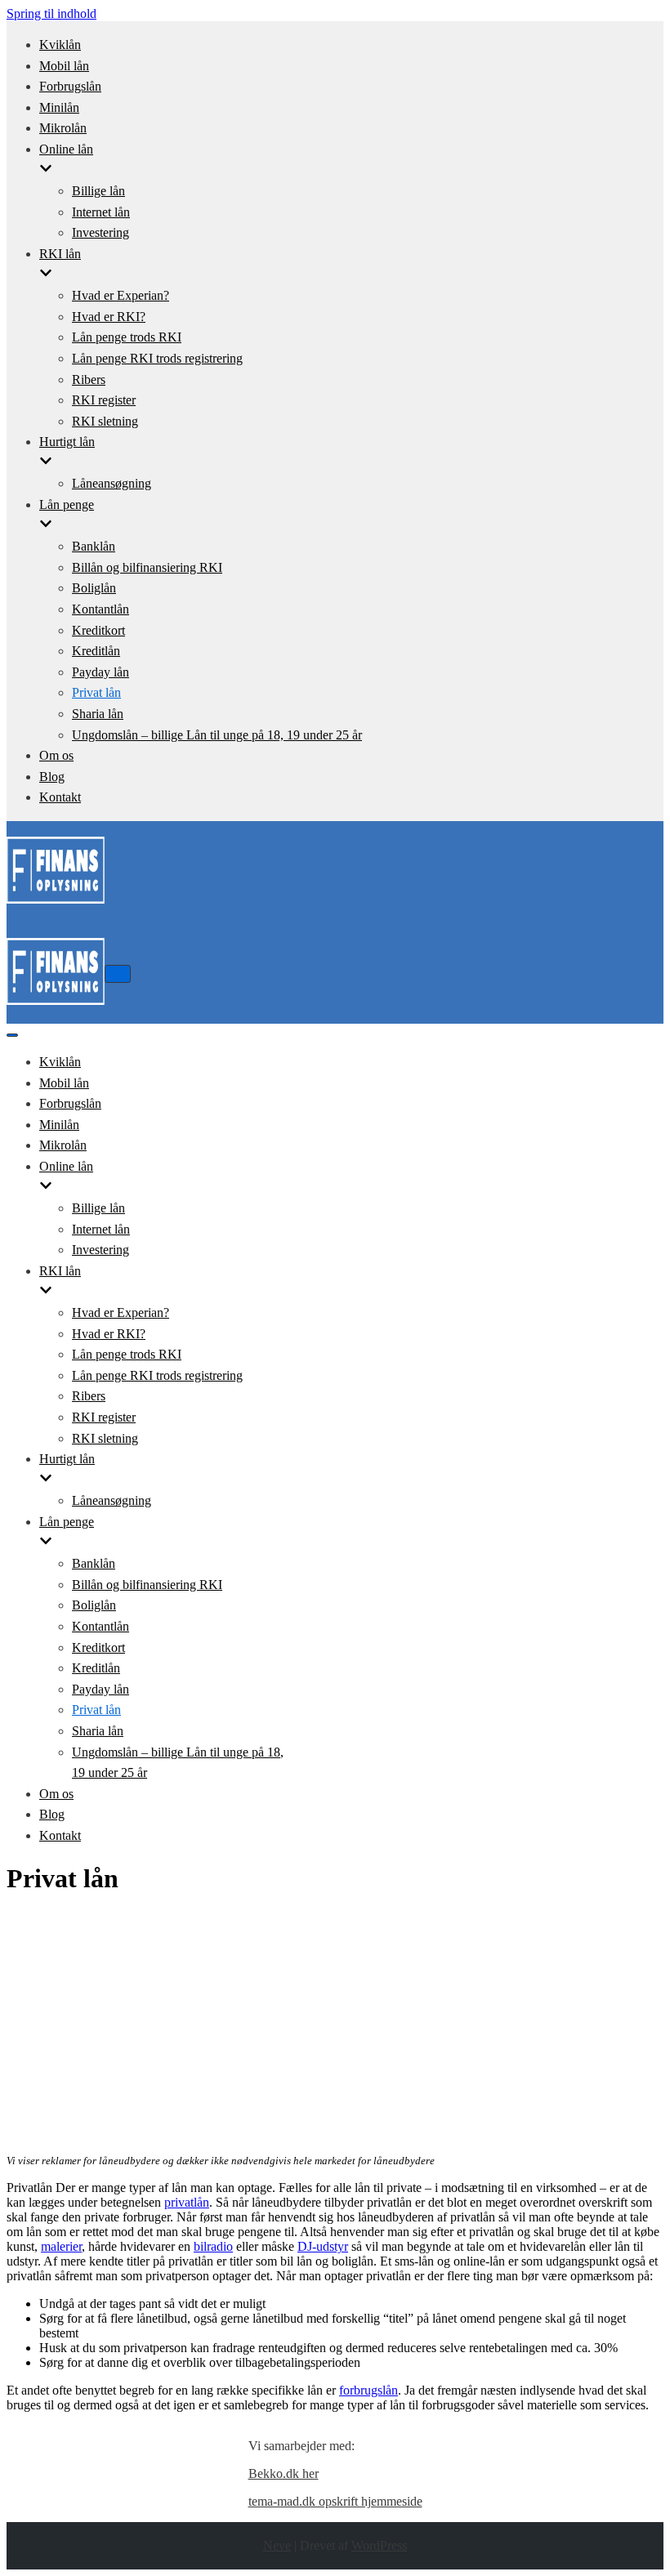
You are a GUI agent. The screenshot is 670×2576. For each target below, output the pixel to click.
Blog (52, 777)
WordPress (379, 2545)
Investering (100, 232)
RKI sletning (105, 421)
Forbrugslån (70, 86)
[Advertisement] (335, 2025)
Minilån (59, 107)
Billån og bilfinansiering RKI (147, 567)
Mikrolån (63, 128)
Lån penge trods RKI (127, 337)
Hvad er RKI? (109, 317)
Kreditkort (98, 630)
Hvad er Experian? (121, 295)
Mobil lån (64, 66)
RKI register (104, 400)
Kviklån (60, 45)
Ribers (89, 379)
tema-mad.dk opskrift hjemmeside (335, 2501)
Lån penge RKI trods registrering (157, 358)
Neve (277, 2545)
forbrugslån (368, 2390)
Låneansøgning (112, 483)
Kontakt (60, 797)
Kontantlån (100, 609)
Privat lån (96, 692)
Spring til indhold (51, 13)
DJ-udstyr (323, 2246)
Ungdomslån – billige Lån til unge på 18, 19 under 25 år (217, 735)
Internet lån (101, 212)
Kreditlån (96, 651)
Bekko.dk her (284, 2473)
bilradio (213, 2246)
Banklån (94, 546)
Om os (56, 755)
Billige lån (98, 191)
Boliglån (94, 588)
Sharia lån (98, 714)
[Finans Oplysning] (56, 906)
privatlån (187, 2202)
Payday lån (100, 672)
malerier (61, 2246)
